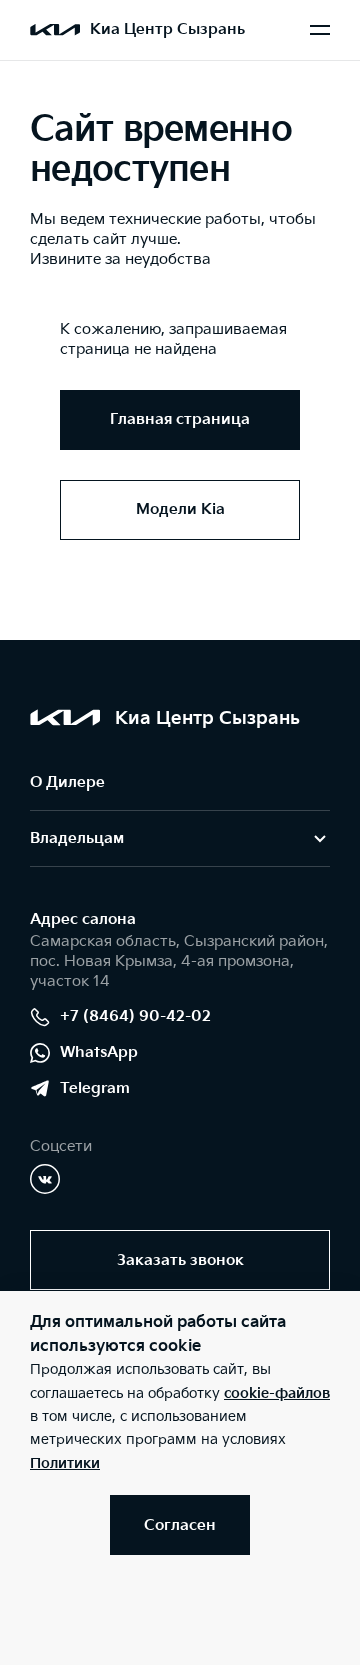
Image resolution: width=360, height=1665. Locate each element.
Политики (65, 1463)
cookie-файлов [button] (277, 1393)
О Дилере (67, 782)
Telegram (95, 1088)
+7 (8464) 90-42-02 (135, 1016)
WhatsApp (99, 1052)
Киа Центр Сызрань (167, 29)
